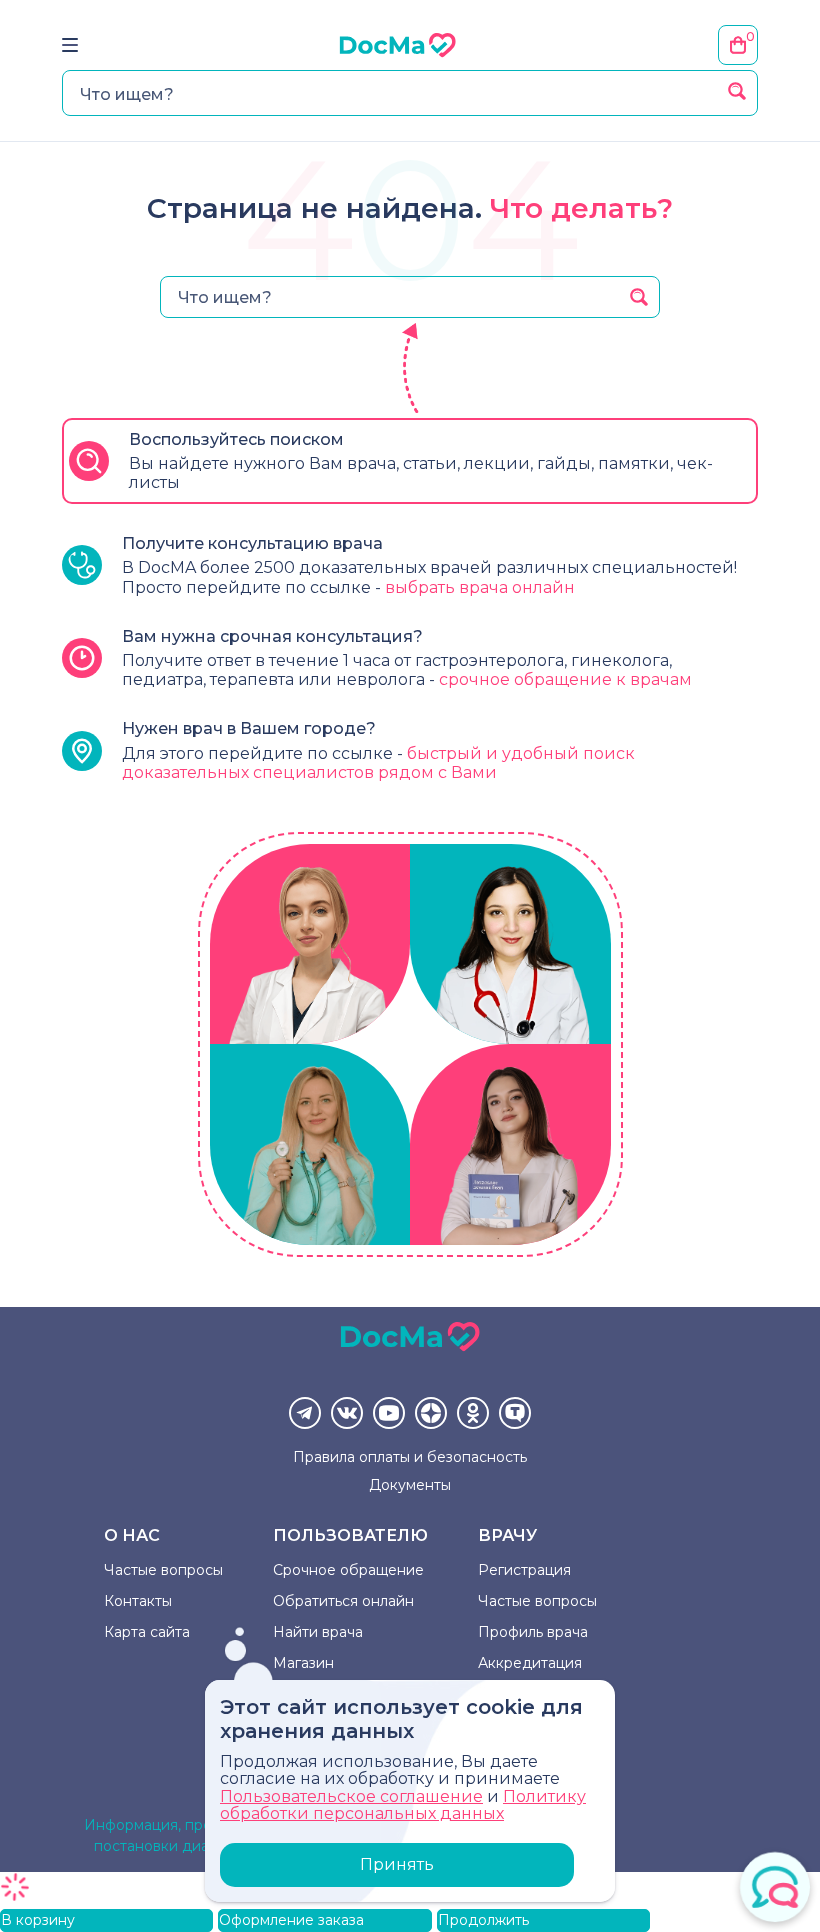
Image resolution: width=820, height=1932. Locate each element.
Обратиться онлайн (343, 1601)
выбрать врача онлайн (480, 587)
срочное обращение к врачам (565, 679)
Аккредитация (530, 1663)
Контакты (138, 1601)
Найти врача (318, 1632)
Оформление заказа (291, 1920)
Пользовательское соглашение (351, 1796)
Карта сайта (147, 1632)
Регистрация (524, 1570)
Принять (397, 1864)
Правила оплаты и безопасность (410, 1457)
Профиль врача (533, 1632)
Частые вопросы (163, 1570)
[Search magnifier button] (737, 91)
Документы (410, 1485)
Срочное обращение (348, 1570)
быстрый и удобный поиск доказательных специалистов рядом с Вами (378, 763)
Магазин (303, 1663)
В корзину (38, 1920)
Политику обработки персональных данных (403, 1805)
